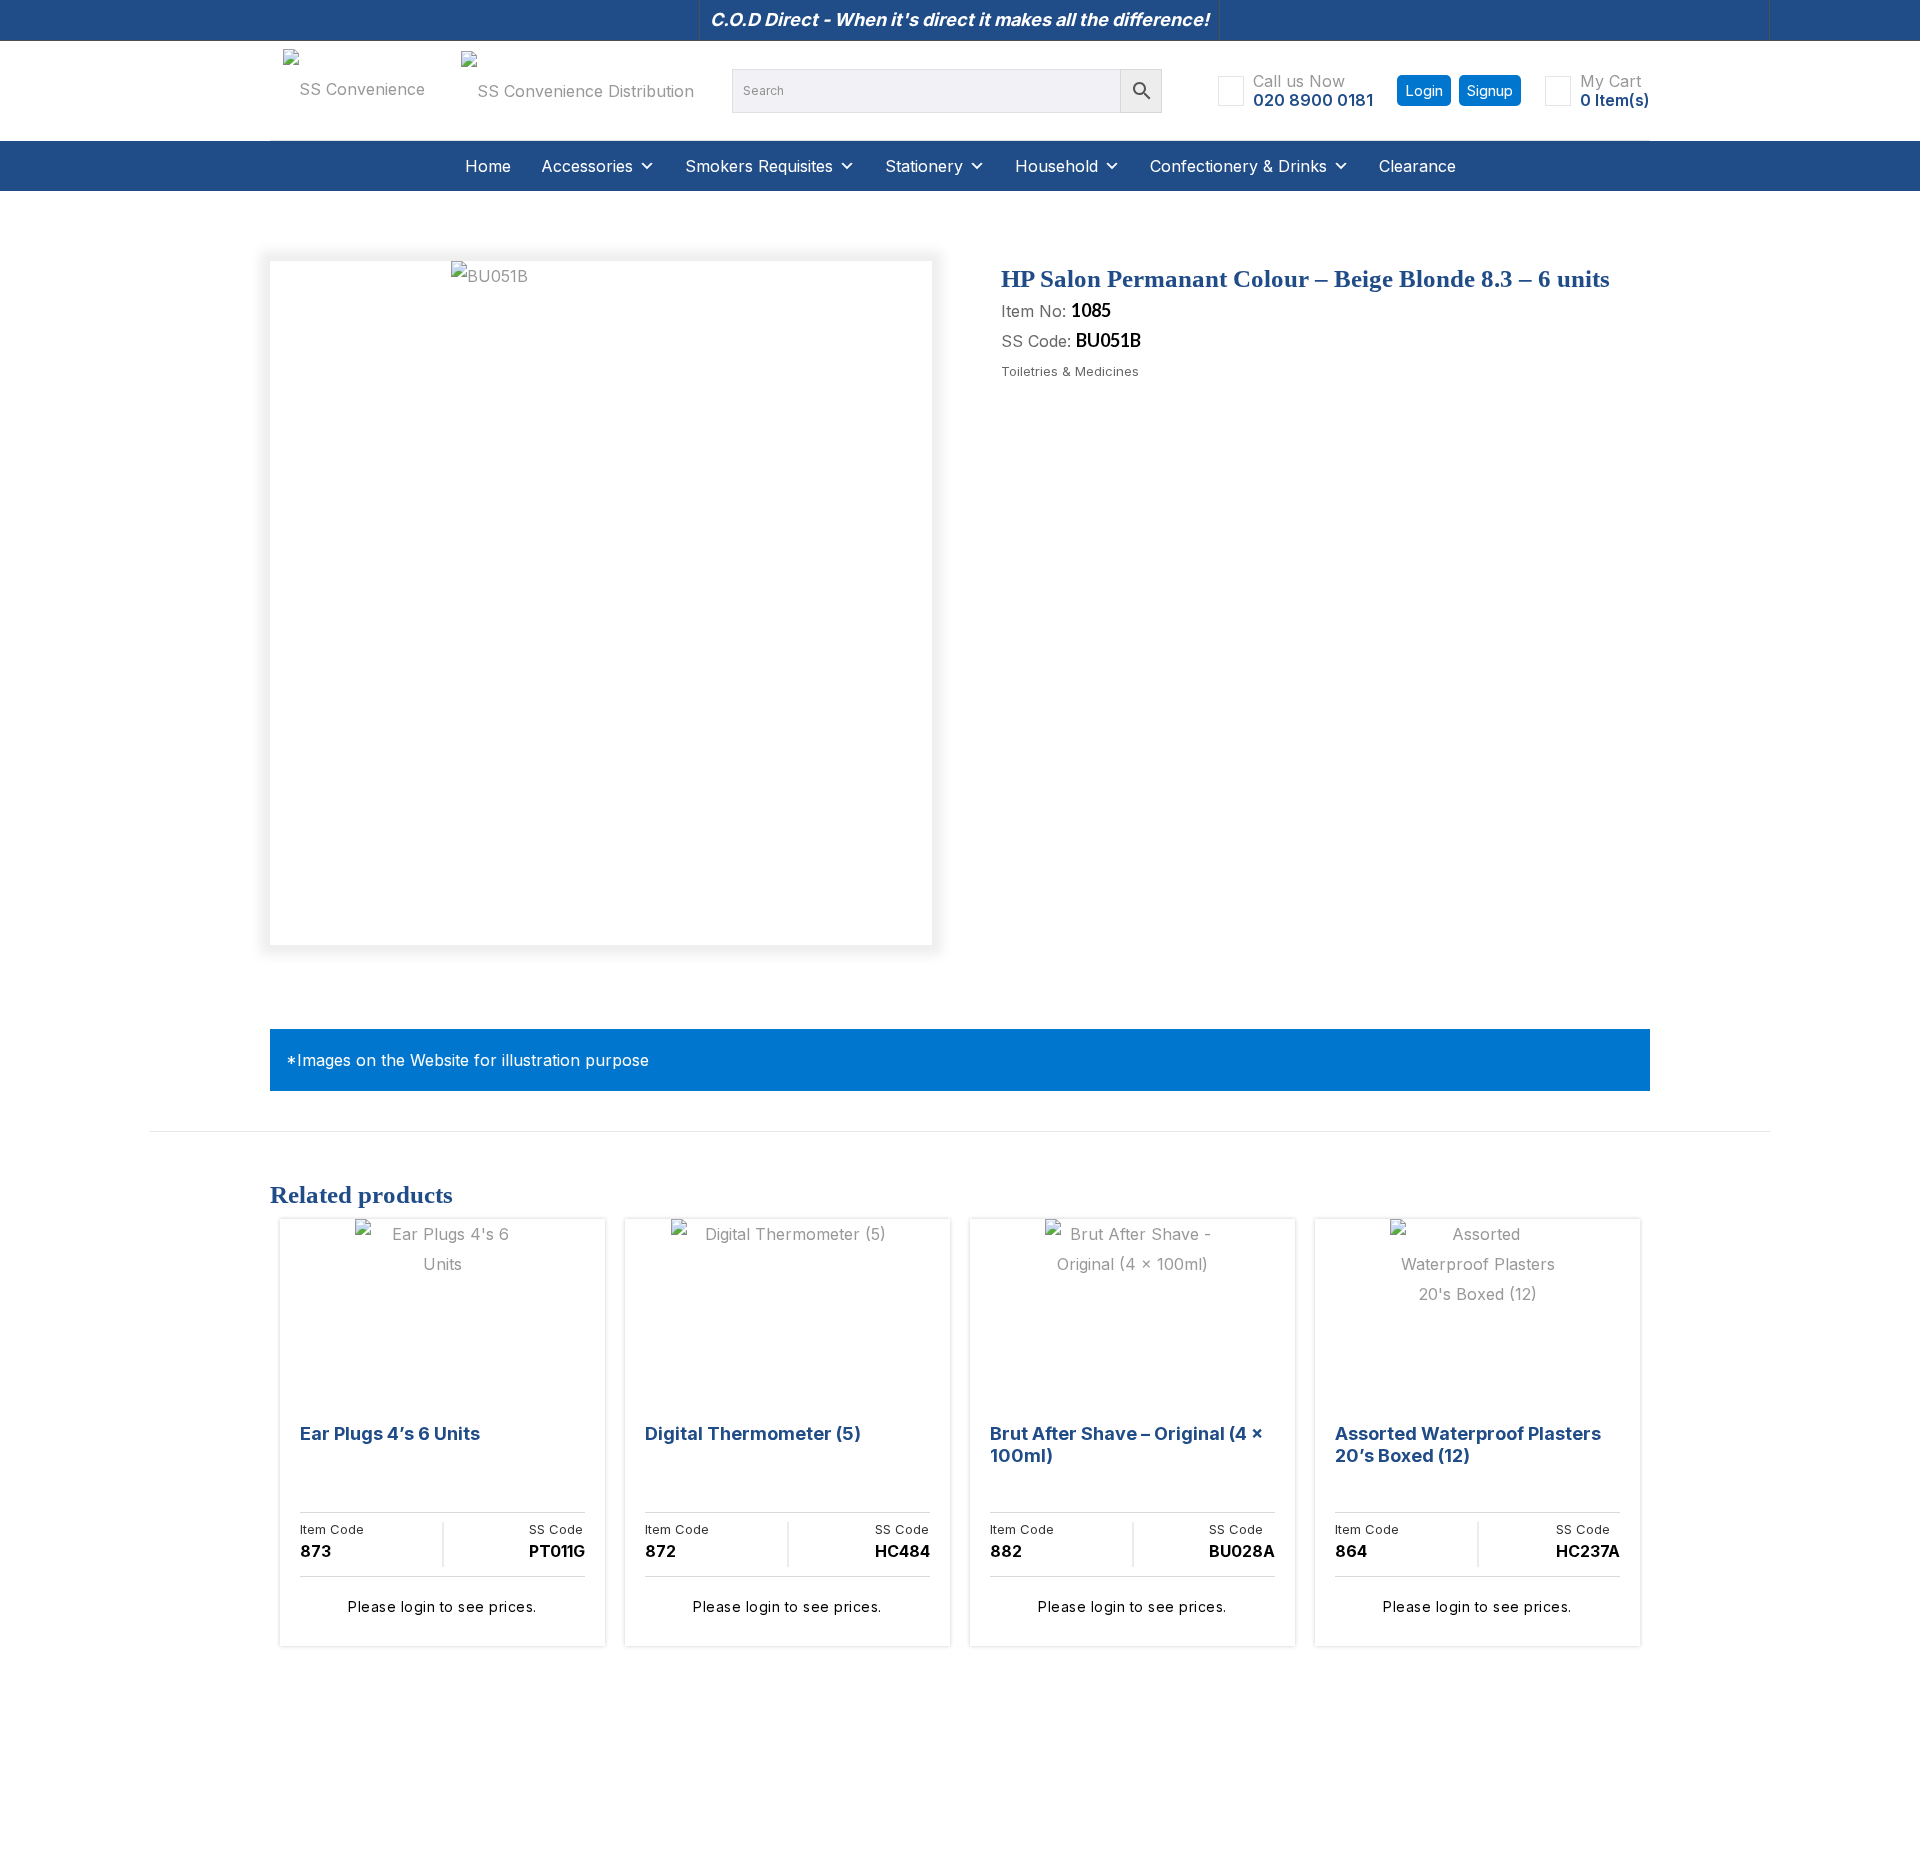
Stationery (924, 166)
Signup (1490, 90)
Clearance (1417, 166)
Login (1424, 90)
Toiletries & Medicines (1070, 371)
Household (1056, 166)
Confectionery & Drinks (1238, 166)
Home (488, 166)
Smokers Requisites (759, 166)
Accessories (587, 166)
